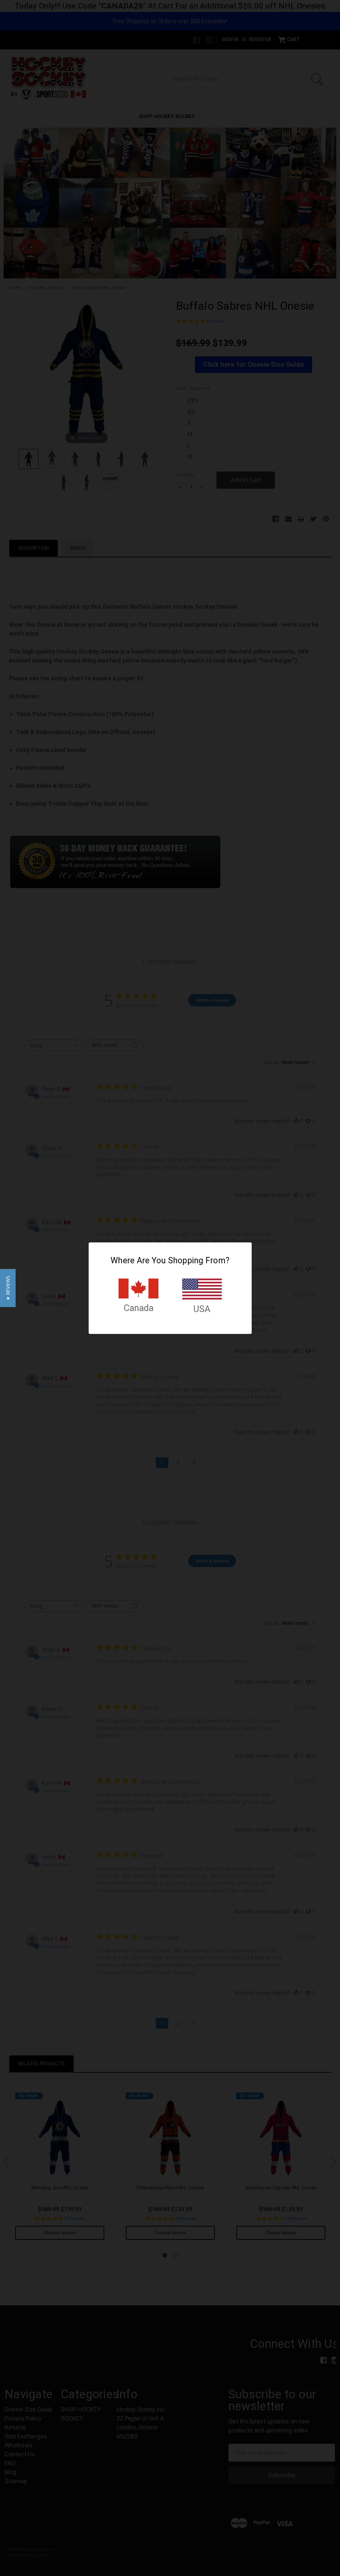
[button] (8, 1288)
